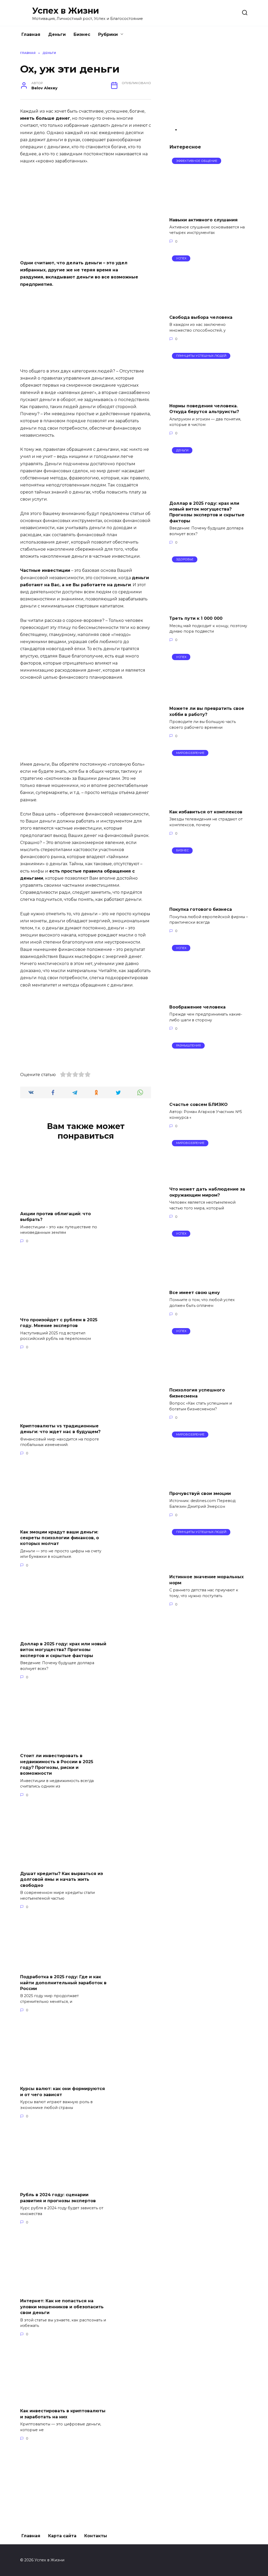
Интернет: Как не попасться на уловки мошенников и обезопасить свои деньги (62, 2307)
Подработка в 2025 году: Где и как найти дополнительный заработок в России (63, 1983)
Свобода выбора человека (201, 317)
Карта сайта (62, 2536)
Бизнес (82, 34)
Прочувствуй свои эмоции (200, 1493)
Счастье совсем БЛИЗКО (199, 1104)
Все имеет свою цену (195, 1293)
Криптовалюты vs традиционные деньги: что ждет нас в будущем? (60, 1429)
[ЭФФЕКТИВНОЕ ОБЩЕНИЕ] (208, 209)
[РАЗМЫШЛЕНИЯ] (208, 1094)
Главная (31, 34)
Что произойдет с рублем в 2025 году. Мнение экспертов (59, 1322)
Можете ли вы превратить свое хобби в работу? (207, 711)
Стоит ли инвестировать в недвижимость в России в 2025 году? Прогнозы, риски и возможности (57, 1764)
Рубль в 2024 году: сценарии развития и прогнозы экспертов (58, 2198)
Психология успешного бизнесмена (197, 1393)
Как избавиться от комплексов (206, 812)
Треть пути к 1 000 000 (196, 618)
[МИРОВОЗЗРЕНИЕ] (208, 801)
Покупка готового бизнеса (201, 909)
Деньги (57, 34)
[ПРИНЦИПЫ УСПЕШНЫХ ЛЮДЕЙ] (209, 395)
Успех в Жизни (66, 11)
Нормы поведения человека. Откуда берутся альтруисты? (204, 409)
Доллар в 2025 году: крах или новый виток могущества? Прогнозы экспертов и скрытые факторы (63, 1650)
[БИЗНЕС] (208, 899)
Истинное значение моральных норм (206, 1580)
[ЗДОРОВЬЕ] (208, 608)
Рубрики (108, 34)
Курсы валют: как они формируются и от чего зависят (63, 2092)
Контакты (96, 2536)
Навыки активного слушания (203, 220)
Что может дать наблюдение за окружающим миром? (207, 1192)
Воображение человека (197, 1007)
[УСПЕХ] (208, 307)
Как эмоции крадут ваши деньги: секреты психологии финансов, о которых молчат (60, 1538)
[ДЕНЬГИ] (209, 493)
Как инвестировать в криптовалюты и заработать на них (63, 2414)
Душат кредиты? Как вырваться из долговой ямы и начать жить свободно (62, 1879)
